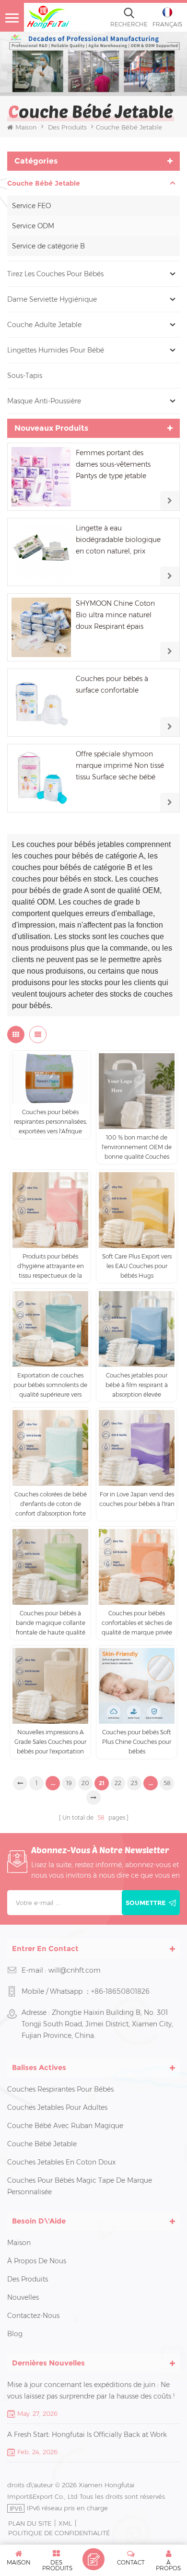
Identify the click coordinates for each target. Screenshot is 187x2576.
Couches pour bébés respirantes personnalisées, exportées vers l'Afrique (50, 1122)
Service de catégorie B (48, 246)
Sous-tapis (25, 376)
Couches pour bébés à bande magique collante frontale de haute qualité (51, 1623)
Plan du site (30, 2523)
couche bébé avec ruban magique (65, 2126)
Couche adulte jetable (44, 325)
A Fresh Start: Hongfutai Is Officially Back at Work (87, 2435)
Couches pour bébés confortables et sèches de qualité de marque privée (137, 1623)
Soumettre (146, 1903)
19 (69, 1783)
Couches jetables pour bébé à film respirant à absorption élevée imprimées (137, 1386)
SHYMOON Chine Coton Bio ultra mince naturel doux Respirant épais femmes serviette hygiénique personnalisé (115, 616)
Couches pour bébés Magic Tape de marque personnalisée (80, 2186)
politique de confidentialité (59, 2533)
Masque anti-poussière (44, 401)
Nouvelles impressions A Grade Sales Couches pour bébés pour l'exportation (50, 1742)
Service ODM (33, 226)
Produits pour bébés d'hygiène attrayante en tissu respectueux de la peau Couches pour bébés (51, 1267)
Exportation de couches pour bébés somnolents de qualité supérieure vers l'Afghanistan (50, 1386)
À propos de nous (37, 2261)
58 (167, 1783)
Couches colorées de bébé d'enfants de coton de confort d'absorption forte (51, 1504)
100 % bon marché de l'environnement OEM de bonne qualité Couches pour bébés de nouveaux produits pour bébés (137, 1148)
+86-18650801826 (120, 1991)
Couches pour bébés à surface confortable (112, 684)
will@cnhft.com (75, 1970)
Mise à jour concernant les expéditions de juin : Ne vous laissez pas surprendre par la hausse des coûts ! (91, 2390)
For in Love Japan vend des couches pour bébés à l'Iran (137, 1499)
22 (118, 1783)
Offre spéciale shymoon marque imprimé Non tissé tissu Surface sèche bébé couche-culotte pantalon (120, 766)
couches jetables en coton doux (61, 2162)
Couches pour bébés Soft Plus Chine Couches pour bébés (137, 1742)
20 (85, 1783)
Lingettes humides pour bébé (56, 350)
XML (65, 2523)
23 (134, 1783)
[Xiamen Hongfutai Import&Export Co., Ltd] (48, 17)
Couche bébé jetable (44, 183)
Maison (26, 127)
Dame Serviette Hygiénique (52, 299)
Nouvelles (23, 2297)
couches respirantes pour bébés (60, 2089)
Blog (15, 2334)
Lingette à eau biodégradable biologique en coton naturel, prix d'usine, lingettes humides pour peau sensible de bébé (121, 540)
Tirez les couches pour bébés (55, 274)
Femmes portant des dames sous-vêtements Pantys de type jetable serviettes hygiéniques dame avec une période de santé (119, 465)
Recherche (129, 24)
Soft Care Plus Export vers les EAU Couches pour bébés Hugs (137, 1266)
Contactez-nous (33, 2316)
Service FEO (31, 206)
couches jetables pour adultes (57, 2107)
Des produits (67, 127)
